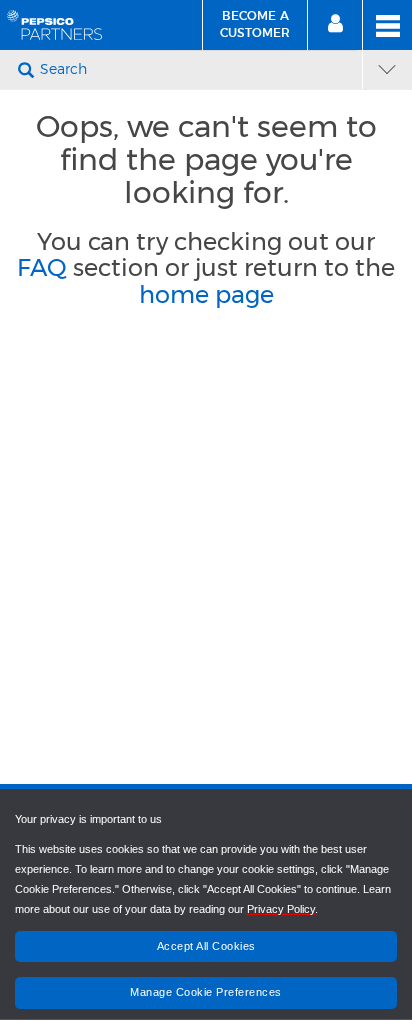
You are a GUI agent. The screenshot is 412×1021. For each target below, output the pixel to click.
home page (206, 294)
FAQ (42, 267)
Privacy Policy (281, 909)
